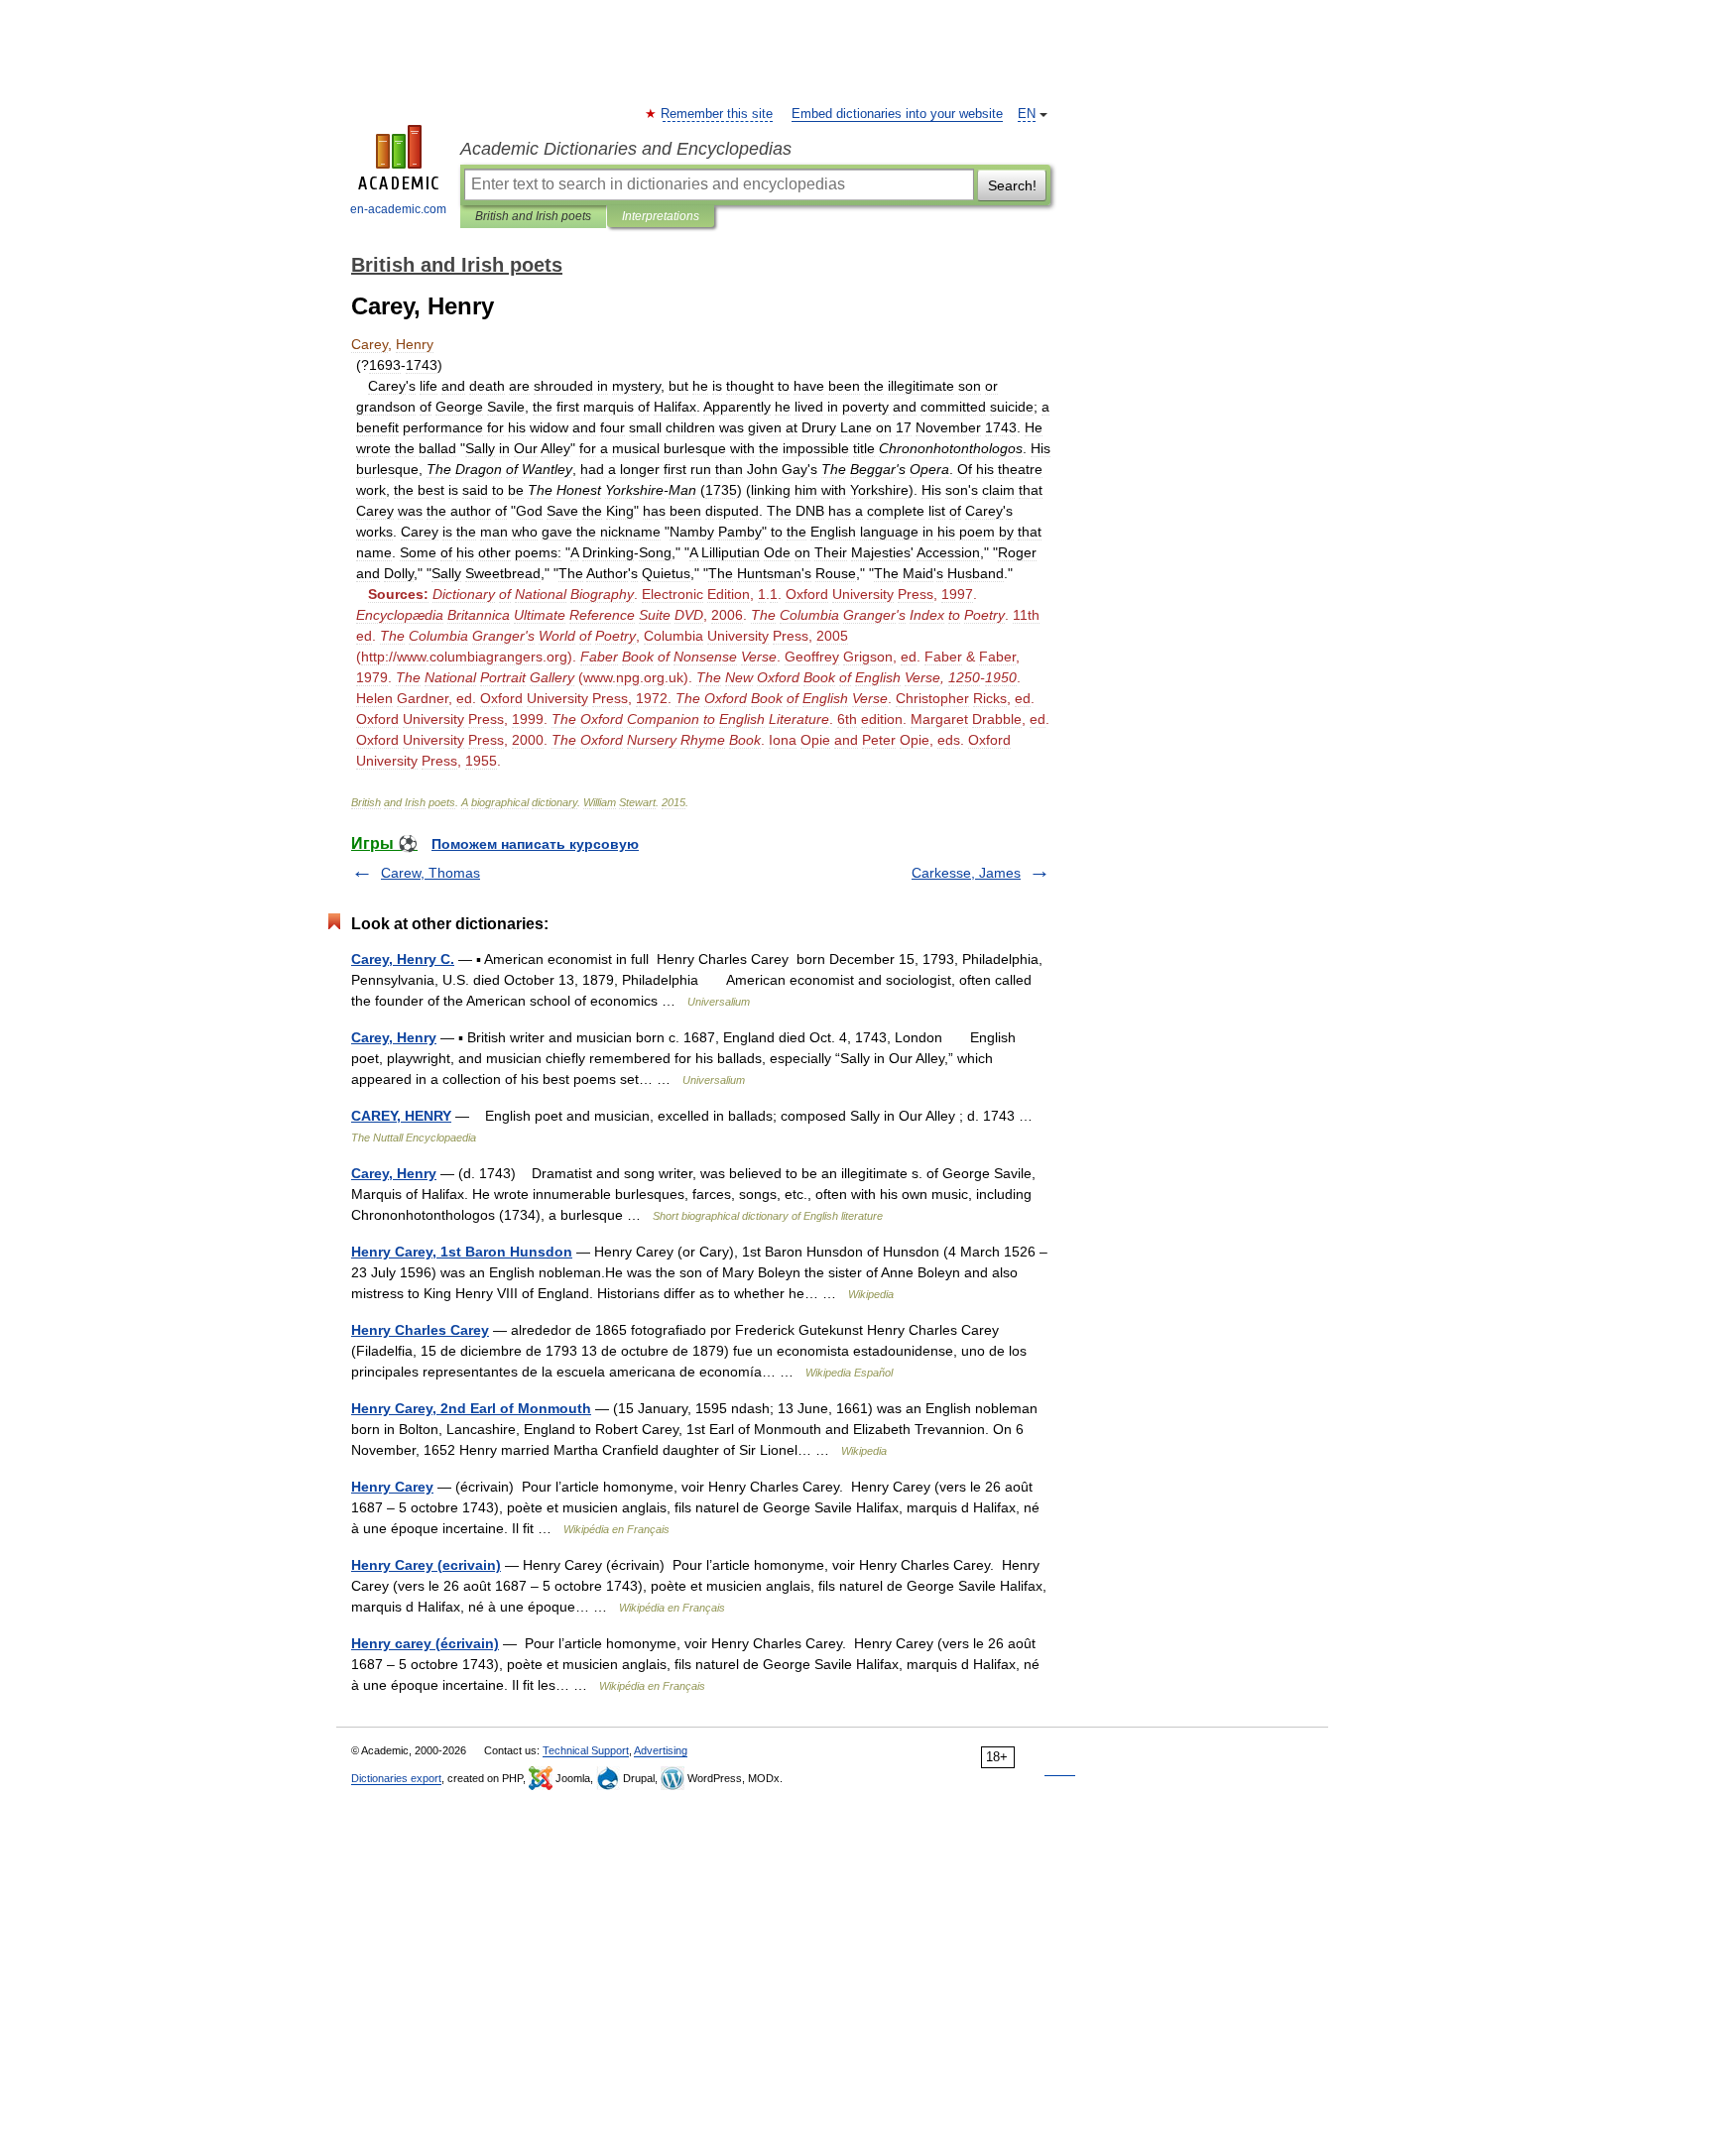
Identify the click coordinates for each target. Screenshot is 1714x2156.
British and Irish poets (533, 216)
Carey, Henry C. (403, 959)
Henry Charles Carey (420, 1330)
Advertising (661, 1750)
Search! (1012, 185)
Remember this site (718, 114)
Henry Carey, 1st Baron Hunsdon (462, 1252)
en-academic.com (398, 209)
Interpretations (661, 216)
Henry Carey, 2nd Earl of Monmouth (471, 1408)
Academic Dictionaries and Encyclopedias (626, 149)
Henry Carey (392, 1487)
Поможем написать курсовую (535, 844)
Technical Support (586, 1750)
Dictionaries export (396, 1778)
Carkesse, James (966, 873)
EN (1027, 114)
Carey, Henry (394, 1037)
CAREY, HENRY (401, 1116)
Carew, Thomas (430, 873)
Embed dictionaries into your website (897, 114)
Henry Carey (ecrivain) (426, 1565)
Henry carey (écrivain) (425, 1643)
